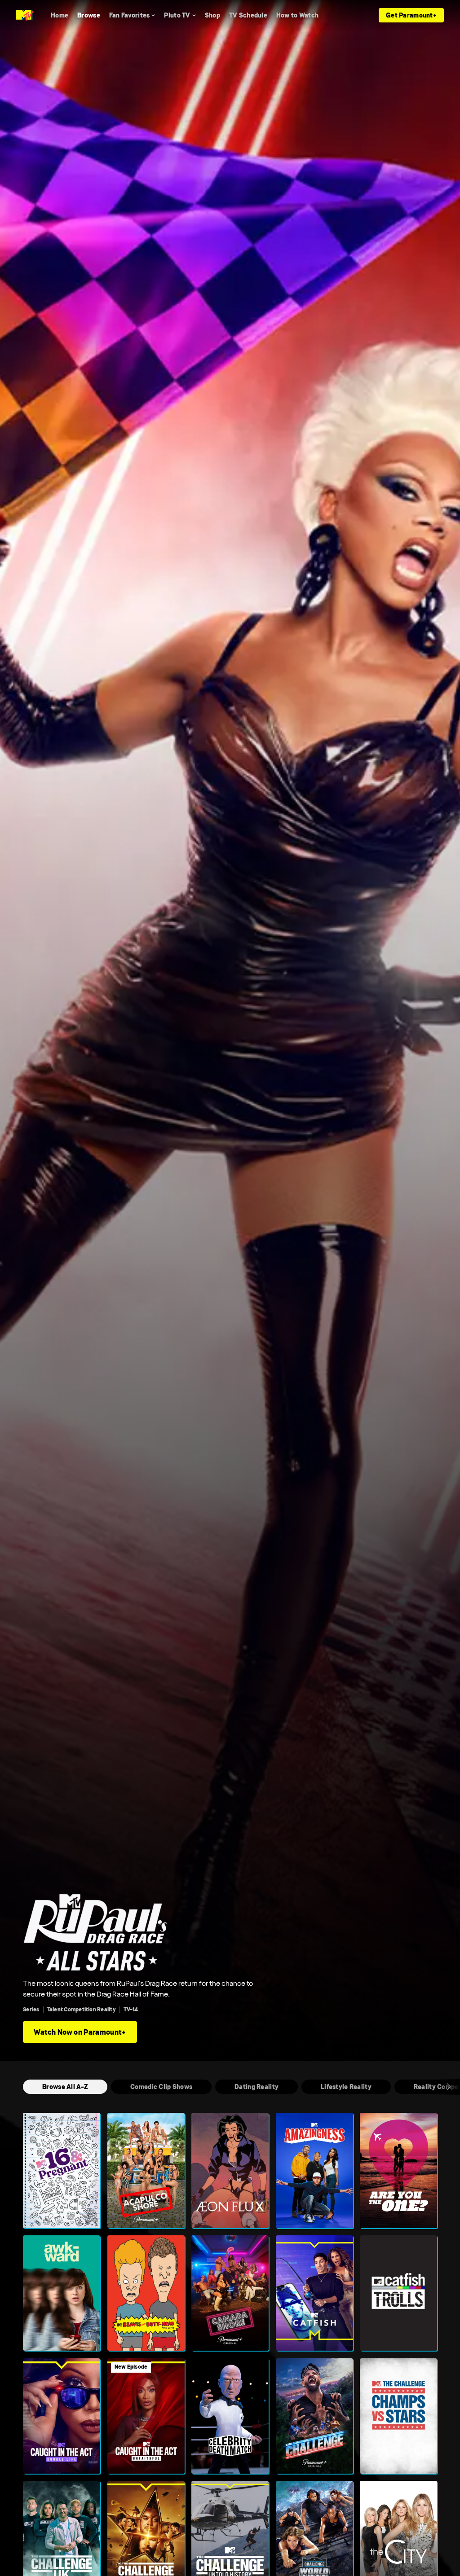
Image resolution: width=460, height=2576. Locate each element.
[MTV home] (25, 15)
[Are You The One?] (398, 2170)
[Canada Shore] (230, 2293)
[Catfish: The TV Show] (314, 2293)
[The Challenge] (314, 2416)
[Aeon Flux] (230, 2170)
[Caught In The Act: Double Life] (62, 2416)
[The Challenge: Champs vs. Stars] (398, 2416)
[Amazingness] (314, 2170)
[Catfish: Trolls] (398, 2293)
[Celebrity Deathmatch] (230, 2416)
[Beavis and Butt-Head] (146, 2293)
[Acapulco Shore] (146, 2170)
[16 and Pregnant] (62, 2170)
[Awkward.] (62, 2293)
